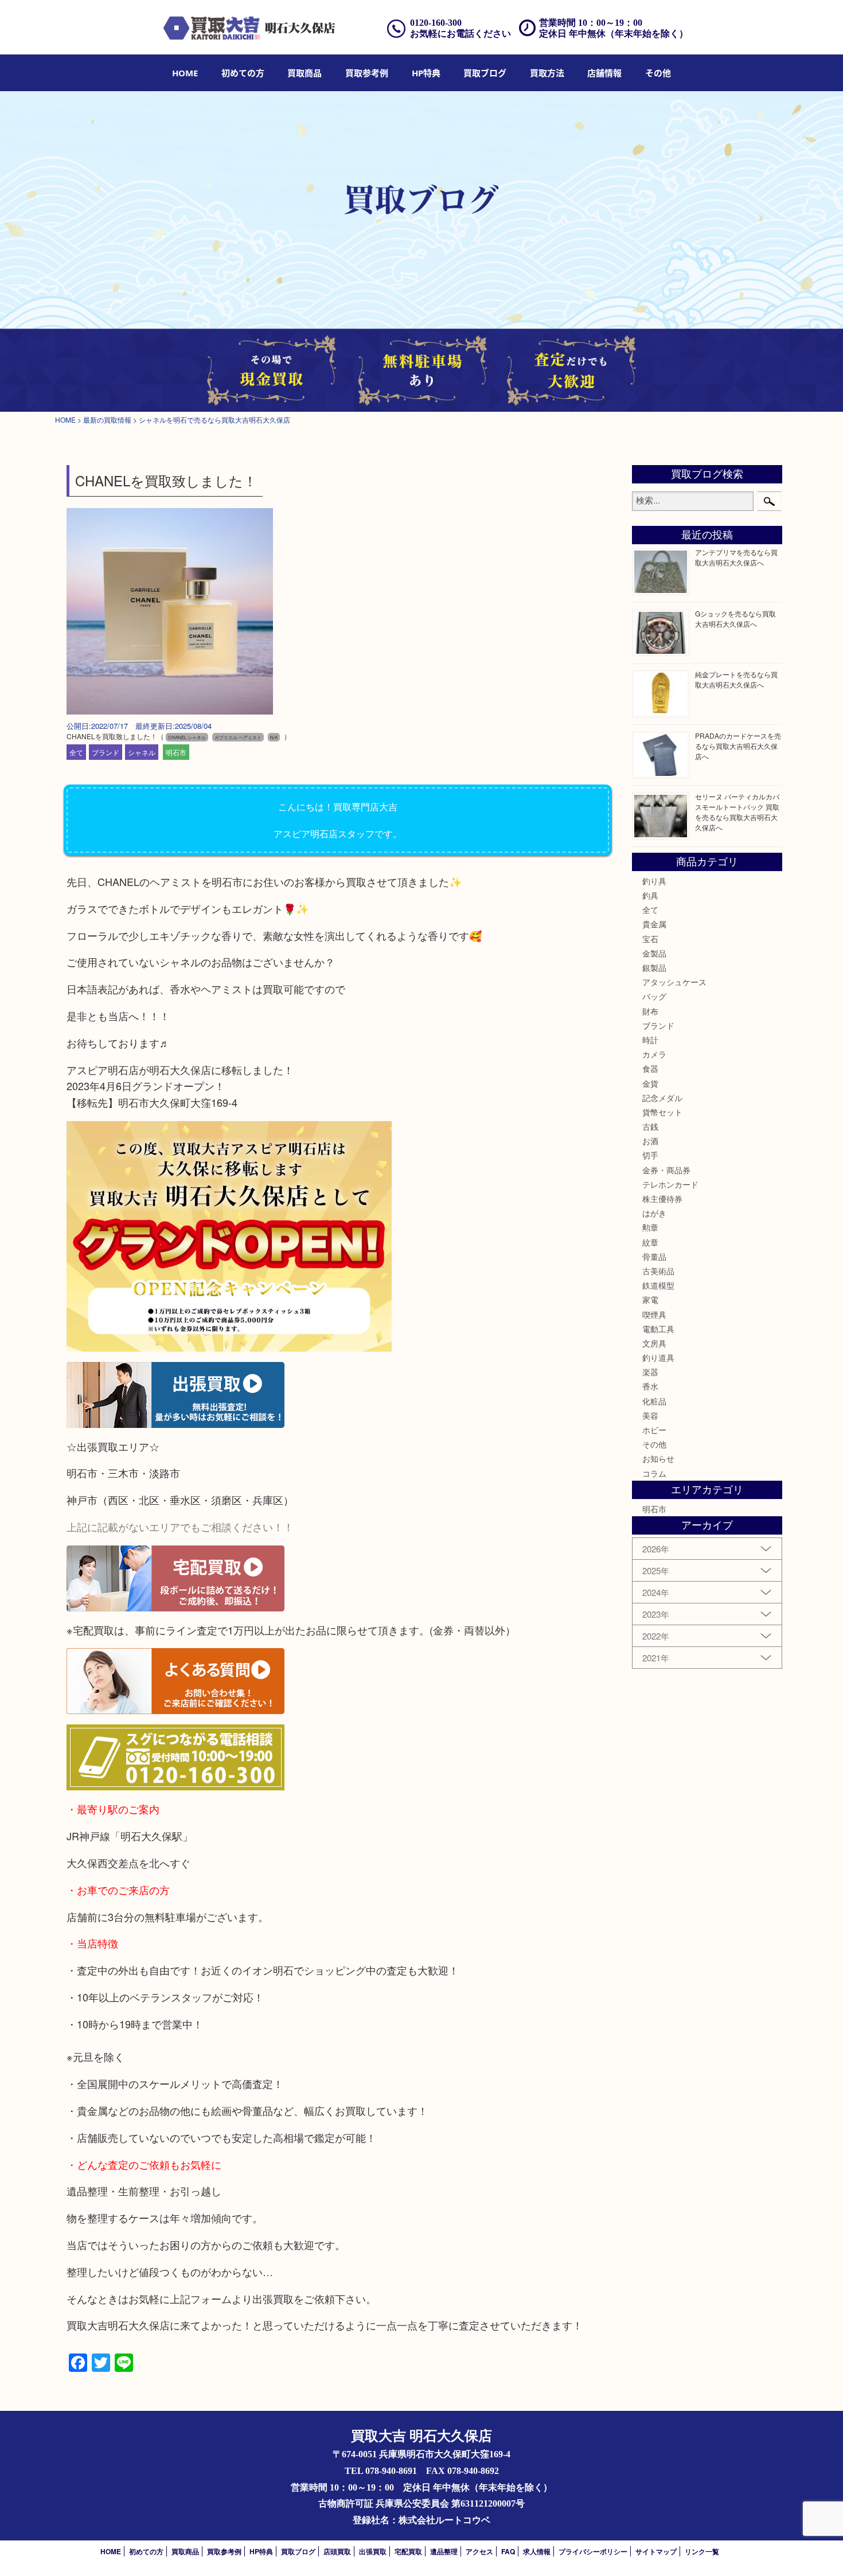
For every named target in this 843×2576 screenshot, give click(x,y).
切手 (650, 1155)
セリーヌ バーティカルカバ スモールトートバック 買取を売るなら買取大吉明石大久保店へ (737, 812)
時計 (650, 1040)
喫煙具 (654, 1314)
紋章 (650, 1242)
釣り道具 (658, 1357)
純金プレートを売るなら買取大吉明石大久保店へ (736, 679)
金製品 (654, 953)
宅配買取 (408, 2551)
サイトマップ (656, 2551)
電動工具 (658, 1329)
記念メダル (662, 1098)
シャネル (142, 752)
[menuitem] (185, 73)
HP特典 (426, 73)
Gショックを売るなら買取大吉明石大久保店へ (735, 618)
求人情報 (537, 2551)
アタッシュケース (674, 982)
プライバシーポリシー (593, 2551)
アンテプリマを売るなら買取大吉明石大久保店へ (736, 557)
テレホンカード (670, 1184)
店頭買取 (337, 2551)
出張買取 (373, 2551)
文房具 (654, 1343)
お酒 (650, 1141)
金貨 (650, 1083)
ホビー (654, 1430)
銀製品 (654, 967)
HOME (185, 73)
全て (76, 752)
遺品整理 (444, 2551)
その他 (654, 1444)
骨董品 (654, 1256)
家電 (650, 1299)
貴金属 (654, 924)
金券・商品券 (666, 1170)
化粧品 (654, 1401)
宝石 (650, 939)
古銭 (650, 1126)
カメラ (654, 1054)
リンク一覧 (702, 2551)
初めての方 (243, 73)
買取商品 (305, 73)
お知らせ (658, 1458)
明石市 (176, 752)
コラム (654, 1473)
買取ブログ (485, 73)
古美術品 (658, 1271)
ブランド (106, 752)
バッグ (654, 996)
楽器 (650, 1372)
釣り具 (654, 881)
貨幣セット (662, 1112)
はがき (654, 1213)
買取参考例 (367, 73)
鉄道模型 (658, 1285)
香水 (650, 1386)
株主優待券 (662, 1199)
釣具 (650, 895)
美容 (650, 1415)
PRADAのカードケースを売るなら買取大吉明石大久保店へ (738, 746)
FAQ (508, 2551)
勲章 (650, 1227)
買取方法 (547, 73)
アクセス (479, 2551)
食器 (650, 1068)
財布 (650, 1011)
